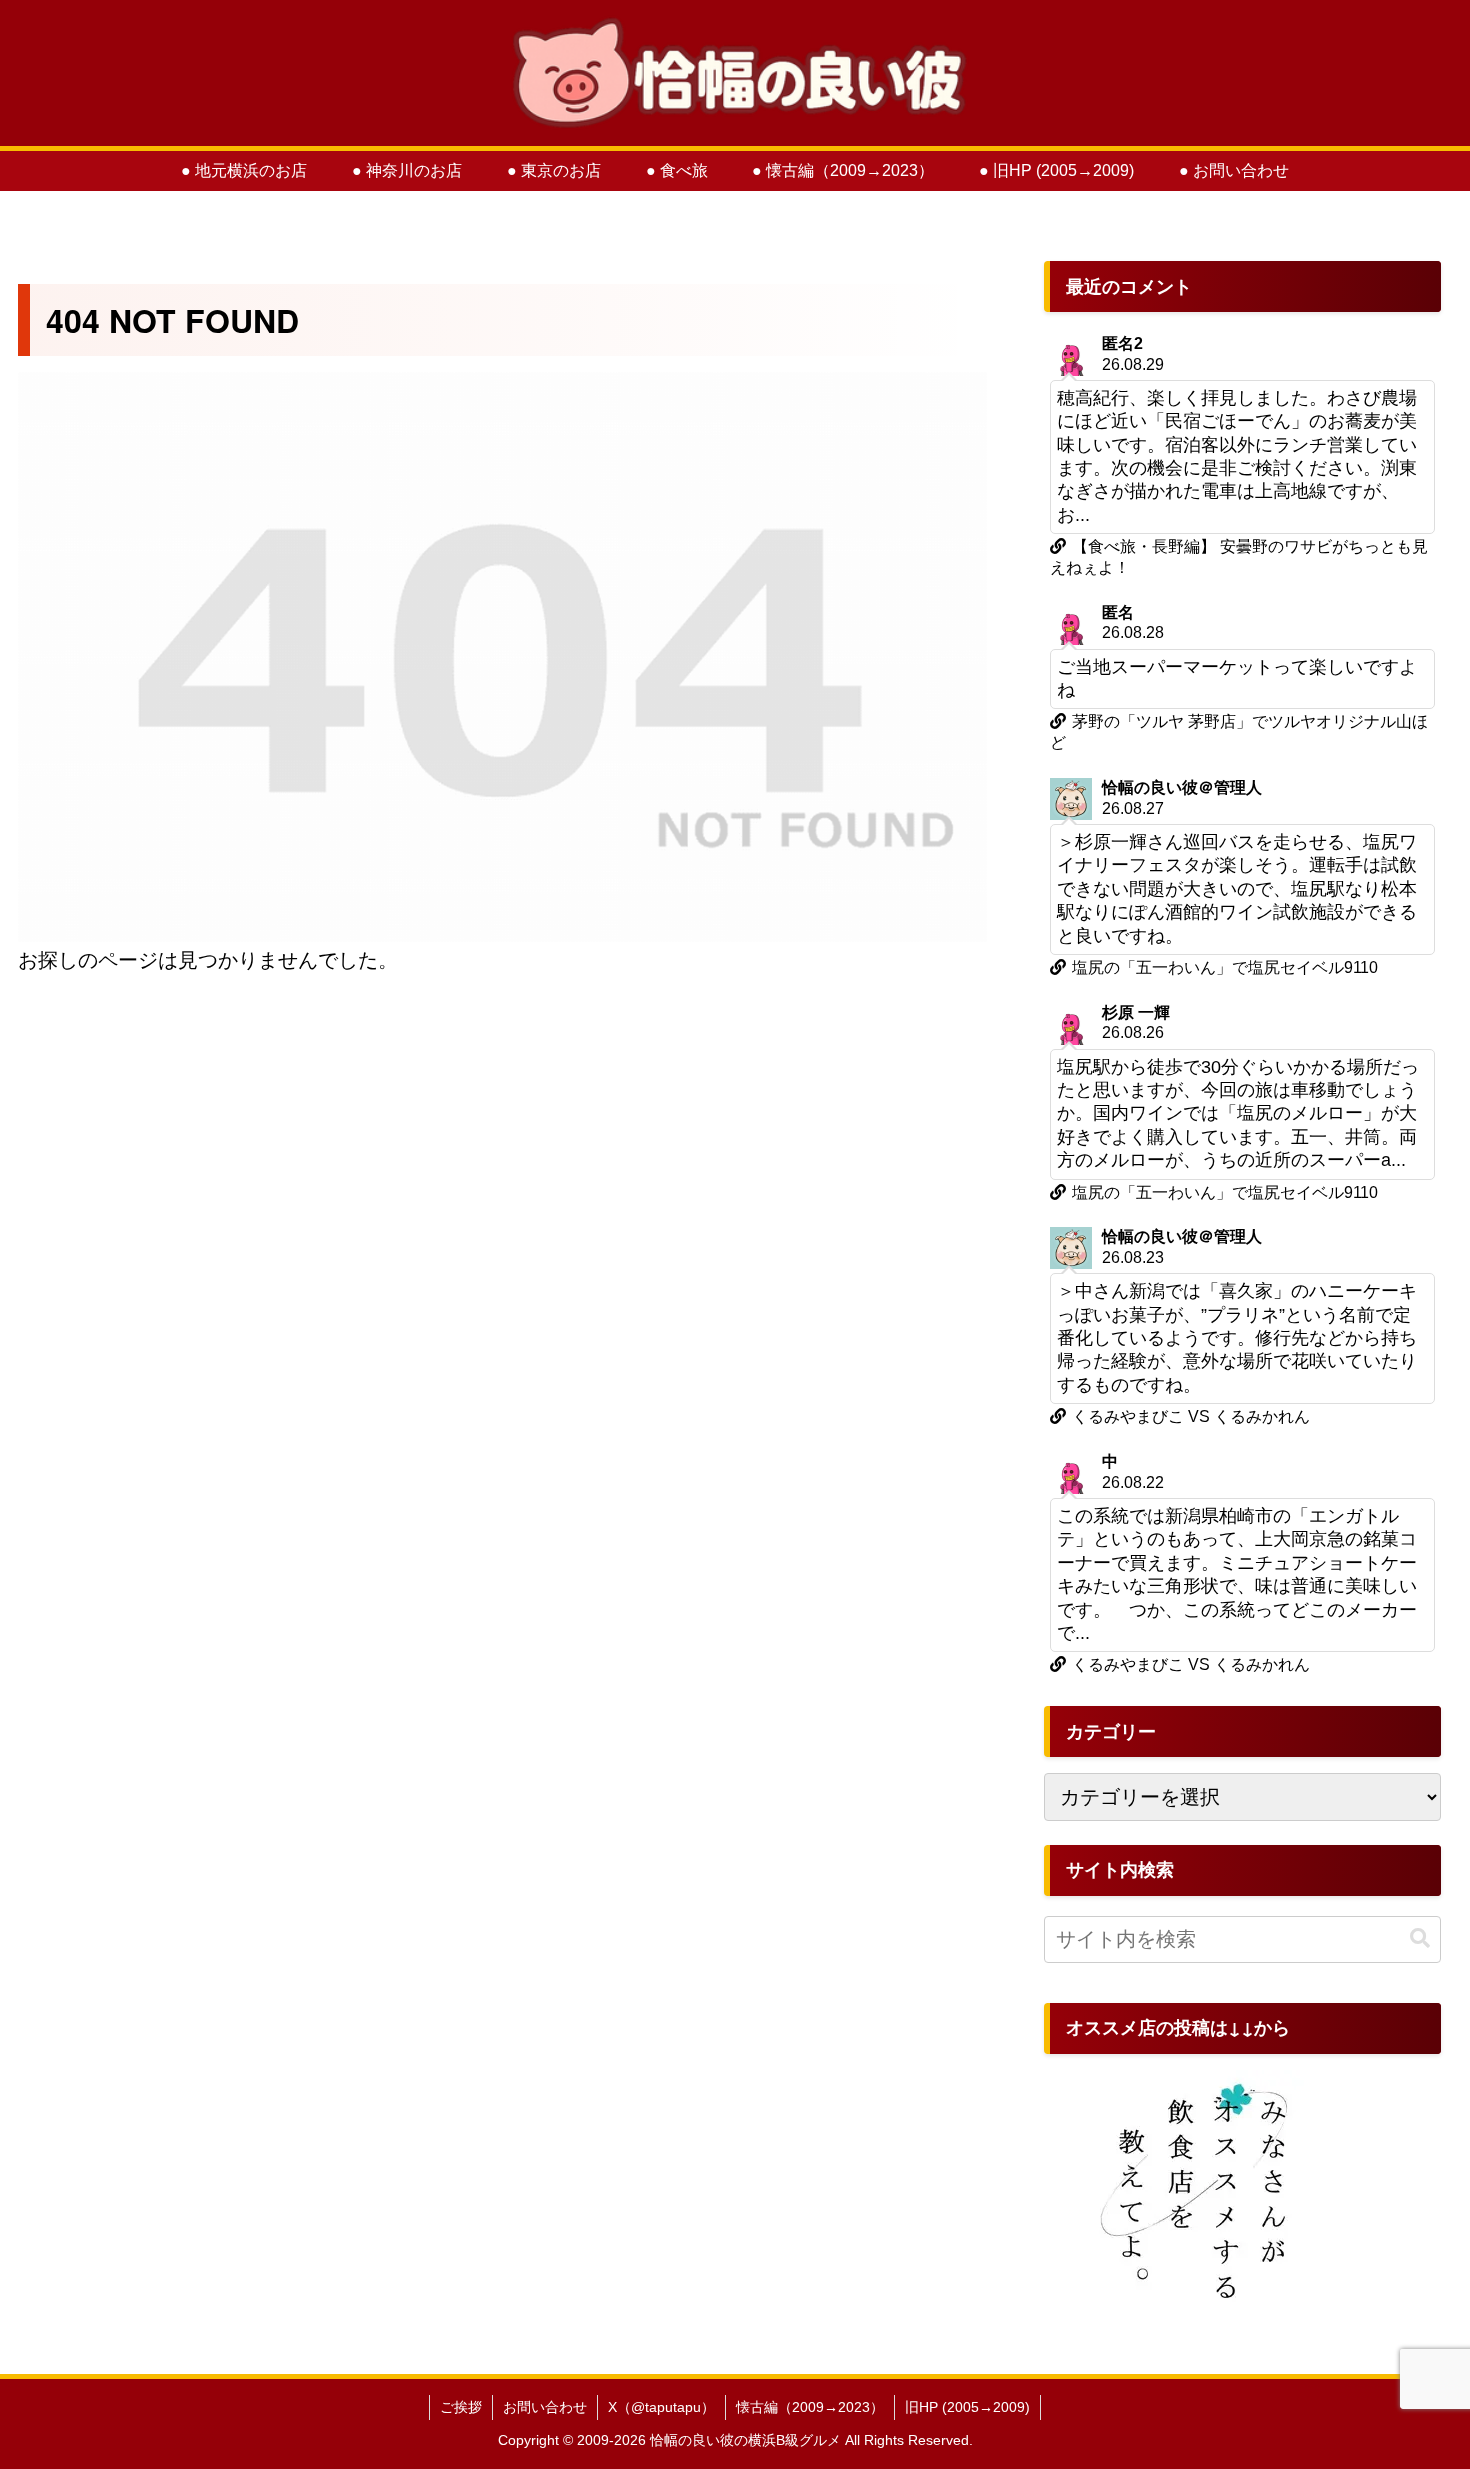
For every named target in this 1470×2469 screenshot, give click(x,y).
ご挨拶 (461, 2407)
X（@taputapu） (661, 2407)
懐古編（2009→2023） (810, 2407)
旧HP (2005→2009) (967, 2407)
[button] (1420, 1938)
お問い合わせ (545, 2407)
